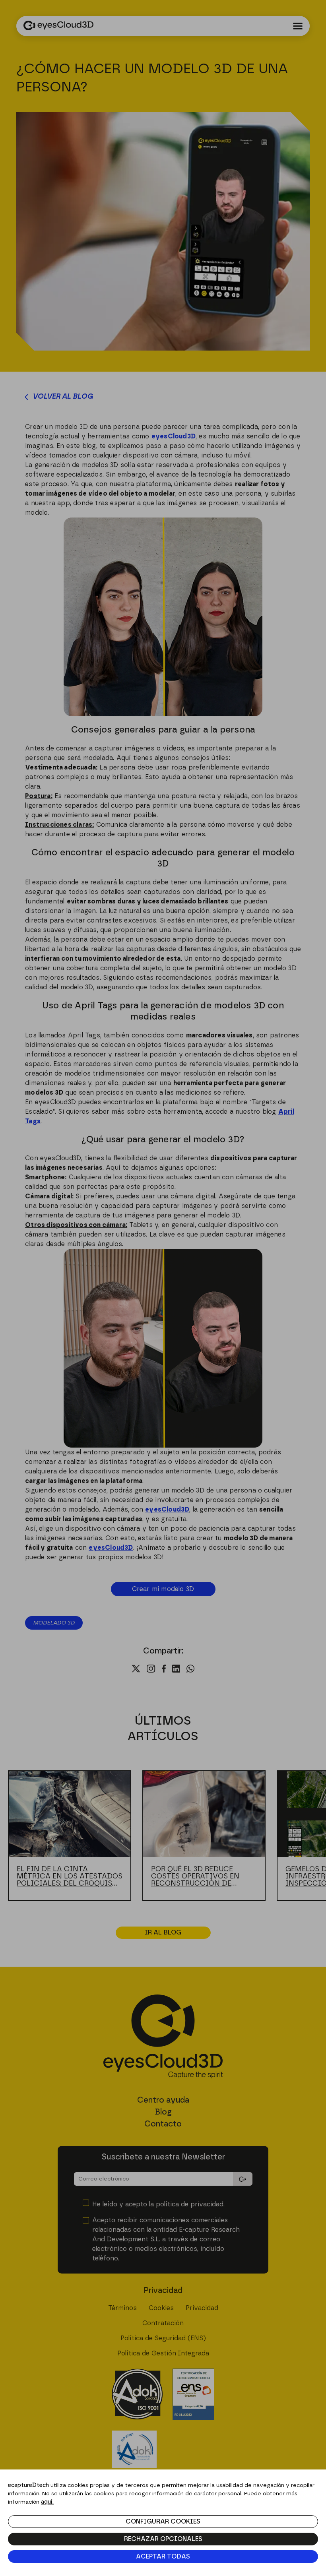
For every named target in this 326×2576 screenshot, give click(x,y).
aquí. (47, 2502)
